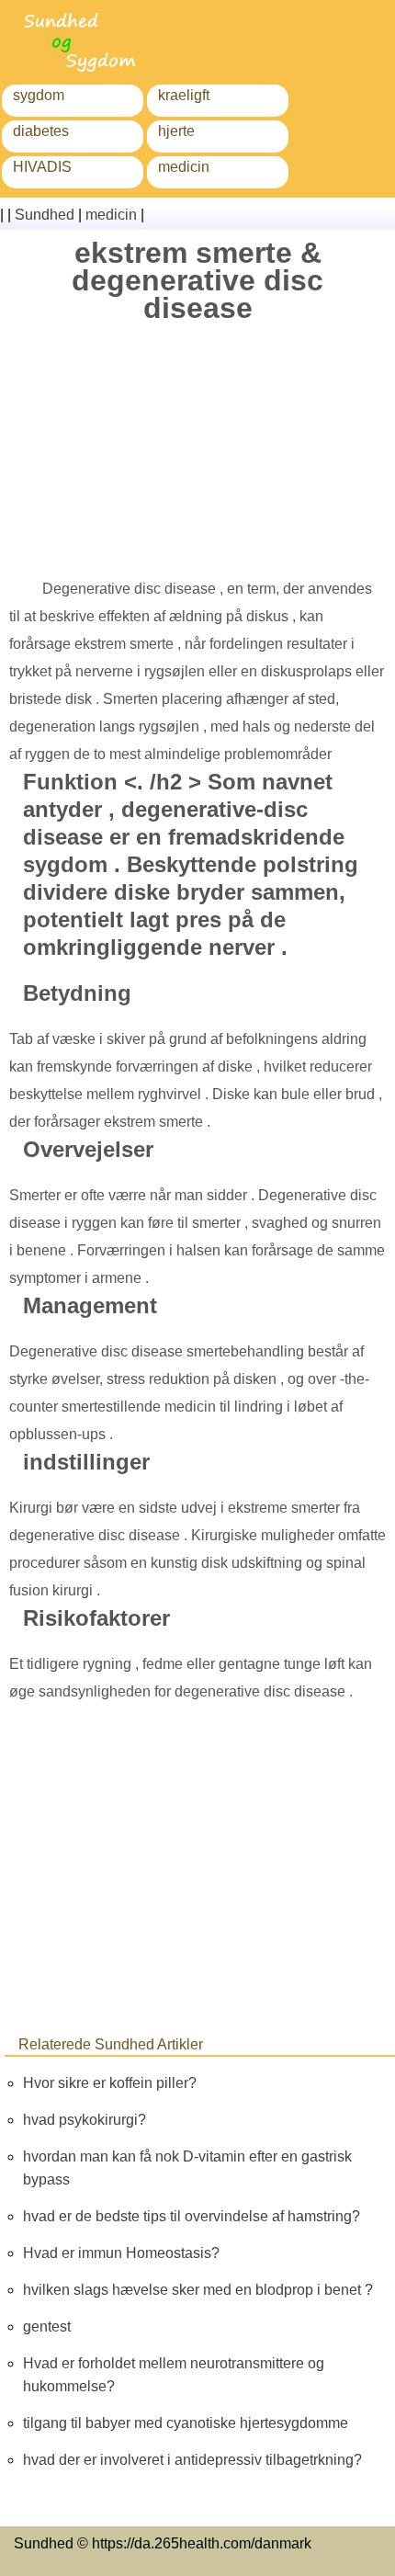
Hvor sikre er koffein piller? (110, 2083)
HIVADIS (42, 167)
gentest (47, 2326)
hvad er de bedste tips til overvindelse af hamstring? (192, 2216)
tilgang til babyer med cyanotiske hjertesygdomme (186, 2423)
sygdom (39, 95)
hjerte (176, 131)
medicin (184, 167)
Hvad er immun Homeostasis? (121, 2253)
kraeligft (184, 95)
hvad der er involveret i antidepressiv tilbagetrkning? (192, 2460)
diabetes (41, 131)
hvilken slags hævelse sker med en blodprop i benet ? (198, 2290)
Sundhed (45, 215)
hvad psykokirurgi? (85, 2120)
